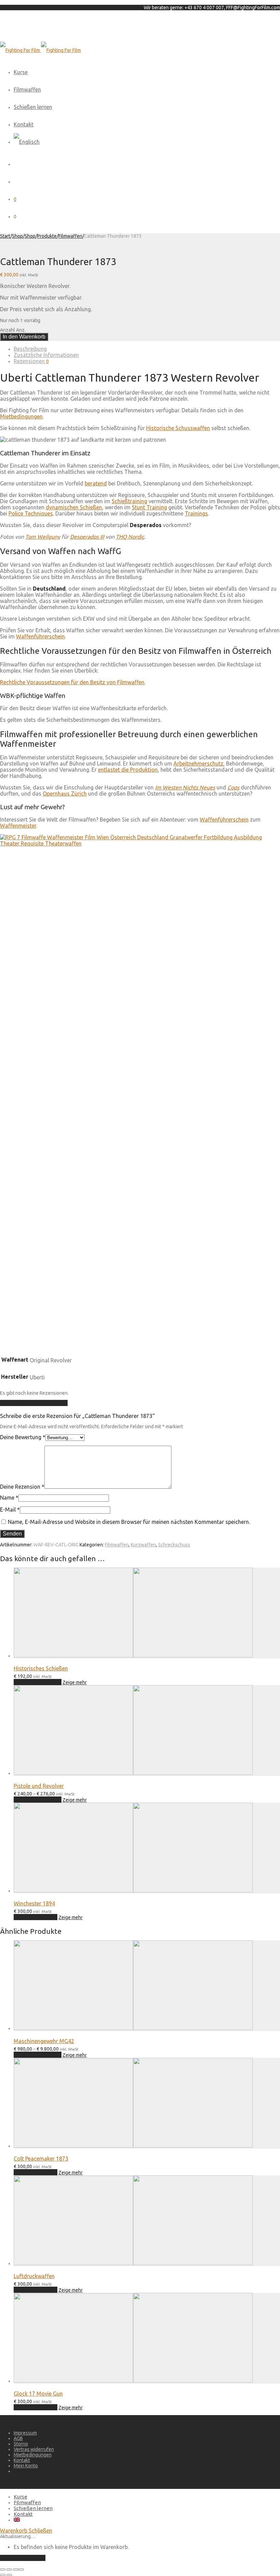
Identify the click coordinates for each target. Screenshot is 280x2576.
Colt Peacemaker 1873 (41, 2159)
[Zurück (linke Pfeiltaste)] (3, 2575)
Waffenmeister (18, 826)
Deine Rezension (22, 1487)
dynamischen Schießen (74, 507)
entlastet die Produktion (128, 770)
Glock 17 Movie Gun (38, 2394)
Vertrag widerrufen (34, 2449)
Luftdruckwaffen (34, 2276)
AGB (18, 2438)
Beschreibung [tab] (30, 349)
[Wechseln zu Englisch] (27, 142)
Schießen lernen (33, 107)
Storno (21, 2444)
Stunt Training (149, 507)
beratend (96, 483)
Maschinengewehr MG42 (44, 2041)
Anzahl (8, 330)
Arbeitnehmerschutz (198, 763)
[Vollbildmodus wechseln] (9, 2570)
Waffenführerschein (40, 636)
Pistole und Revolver (39, 1786)
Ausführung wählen (38, 1682)
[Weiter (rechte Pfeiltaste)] (9, 2575)
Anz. (21, 330)
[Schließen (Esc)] (21, 2570)
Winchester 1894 (34, 1903)
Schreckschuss (174, 1545)
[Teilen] (16, 2570)
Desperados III (87, 537)
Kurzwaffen (143, 1545)
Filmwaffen (27, 89)
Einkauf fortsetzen (23, 2558)
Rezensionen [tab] (31, 361)
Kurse (21, 72)
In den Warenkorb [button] (36, 1917)
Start (5, 236)
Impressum (25, 2433)
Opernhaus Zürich (65, 794)
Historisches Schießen (41, 1668)
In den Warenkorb (24, 337)
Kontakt (24, 124)
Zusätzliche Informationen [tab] (46, 355)
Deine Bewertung (23, 1437)
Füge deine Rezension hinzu (34, 1403)
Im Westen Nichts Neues (185, 787)
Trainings (196, 513)
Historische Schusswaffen (178, 428)
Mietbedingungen (21, 416)
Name (9, 1498)
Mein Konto (26, 2466)
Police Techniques (31, 513)
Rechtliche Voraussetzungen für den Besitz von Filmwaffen (72, 682)
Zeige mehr (75, 1682)
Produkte (47, 236)
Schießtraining (129, 501)
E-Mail (10, 1510)
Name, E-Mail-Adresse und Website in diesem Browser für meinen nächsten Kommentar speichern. (129, 1522)
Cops (233, 787)
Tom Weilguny (43, 537)
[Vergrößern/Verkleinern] (3, 2570)
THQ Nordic (130, 537)
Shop (17, 236)
